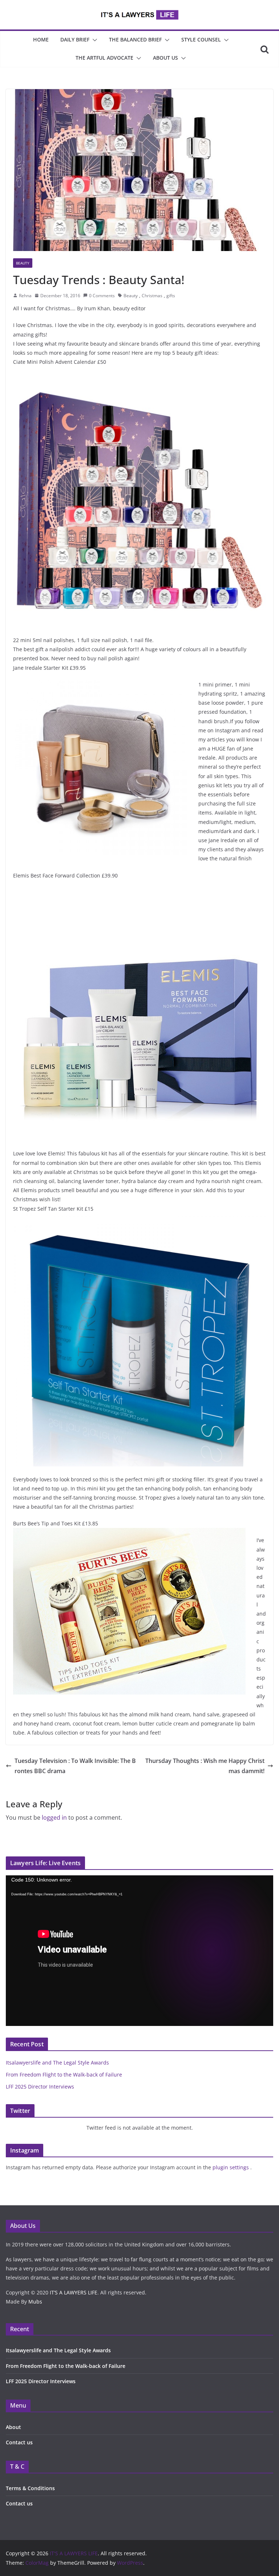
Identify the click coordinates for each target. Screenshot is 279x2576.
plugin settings (231, 2167)
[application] (139, 1951)
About (13, 2427)
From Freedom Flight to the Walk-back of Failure (64, 2075)
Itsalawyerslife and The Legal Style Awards (57, 2063)
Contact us (19, 2442)
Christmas (152, 296)
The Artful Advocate (104, 58)
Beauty (23, 263)
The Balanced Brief (135, 39)
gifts (171, 296)
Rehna (25, 296)
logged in (54, 1817)
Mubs (35, 2302)
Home (41, 39)
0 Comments (102, 296)
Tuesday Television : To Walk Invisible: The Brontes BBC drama (75, 1766)
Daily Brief (75, 39)
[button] (93, 40)
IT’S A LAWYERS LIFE (74, 2292)
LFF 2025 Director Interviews (40, 2087)
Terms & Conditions (30, 2488)
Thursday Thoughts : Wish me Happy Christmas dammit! (205, 1766)
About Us (165, 58)
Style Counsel (201, 39)
